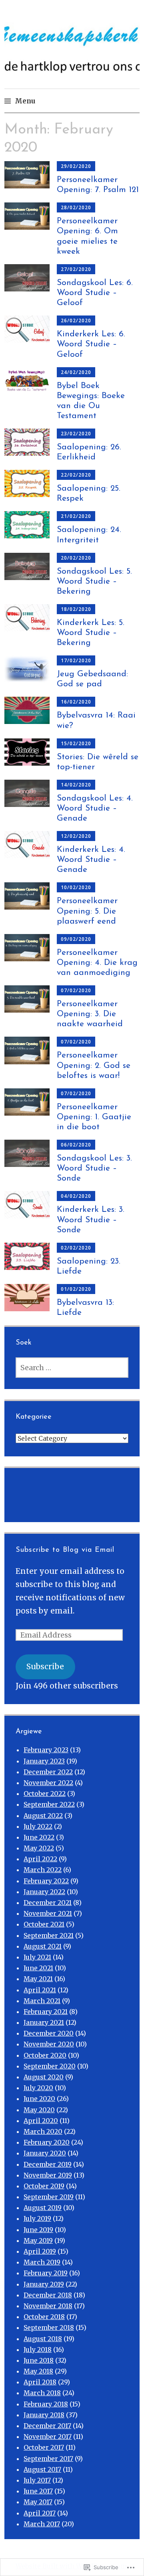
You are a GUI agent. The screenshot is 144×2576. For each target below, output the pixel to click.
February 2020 (47, 2142)
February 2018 (46, 2404)
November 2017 (48, 2436)
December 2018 (48, 2295)
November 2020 (49, 2044)
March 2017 (42, 2524)
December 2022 (48, 1772)
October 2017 (44, 2447)
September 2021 (49, 1935)
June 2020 (39, 2099)
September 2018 (49, 2327)
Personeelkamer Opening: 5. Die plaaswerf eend (87, 911)
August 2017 (42, 2469)
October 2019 (44, 2186)
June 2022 (39, 1837)
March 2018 (42, 2393)
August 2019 (43, 2208)
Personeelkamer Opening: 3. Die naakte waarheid (90, 1014)
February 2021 (46, 2012)
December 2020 (49, 2033)
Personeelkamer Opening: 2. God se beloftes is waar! (94, 1065)
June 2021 (38, 1968)
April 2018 (40, 2382)
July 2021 (37, 1957)
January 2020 (45, 2153)
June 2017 (38, 2491)
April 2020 (41, 2121)
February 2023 (46, 1750)
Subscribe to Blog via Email (65, 1550)
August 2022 (43, 1816)
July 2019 (37, 2218)
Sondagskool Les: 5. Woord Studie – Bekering (94, 581)
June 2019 (38, 2230)
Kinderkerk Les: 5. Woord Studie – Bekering (91, 633)
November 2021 (48, 1913)
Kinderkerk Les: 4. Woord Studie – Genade (91, 860)
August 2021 (43, 1946)
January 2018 (44, 2415)
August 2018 (43, 2339)
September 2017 (48, 2459)
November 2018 (48, 2306)
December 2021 (48, 1903)
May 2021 (38, 1979)
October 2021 (44, 1924)
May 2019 (38, 2240)
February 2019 (46, 2273)
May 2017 (38, 2502)
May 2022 (39, 1848)
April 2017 (40, 2513)
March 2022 (43, 1870)
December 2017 (47, 2426)
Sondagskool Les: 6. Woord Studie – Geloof (95, 293)
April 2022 (40, 1859)
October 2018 (44, 2317)
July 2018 (38, 2350)
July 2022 (38, 1826)
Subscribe (45, 1666)
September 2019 (49, 2197)
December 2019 (48, 2164)
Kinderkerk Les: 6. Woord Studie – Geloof (91, 344)
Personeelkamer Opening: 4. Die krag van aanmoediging (97, 963)
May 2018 (38, 2371)
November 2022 (48, 1783)
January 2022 (44, 1892)
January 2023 (44, 1761)
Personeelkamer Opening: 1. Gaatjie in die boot (94, 1117)
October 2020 (45, 2055)
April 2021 (40, 1990)
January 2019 (44, 2284)
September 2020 (50, 2066)
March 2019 (42, 2262)
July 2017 (37, 2480)
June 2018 (39, 2360)
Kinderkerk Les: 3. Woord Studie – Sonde (91, 1220)
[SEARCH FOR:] (72, 1368)
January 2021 (44, 2022)
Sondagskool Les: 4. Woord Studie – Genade (95, 808)
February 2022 (46, 1881)
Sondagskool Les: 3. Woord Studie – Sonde (94, 1168)
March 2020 (43, 2131)
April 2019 (40, 2251)
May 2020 (39, 2110)
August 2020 (44, 2077)
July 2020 (38, 2088)
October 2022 (45, 1793)
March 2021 (42, 2001)
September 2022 (49, 1804)
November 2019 (48, 2175)
